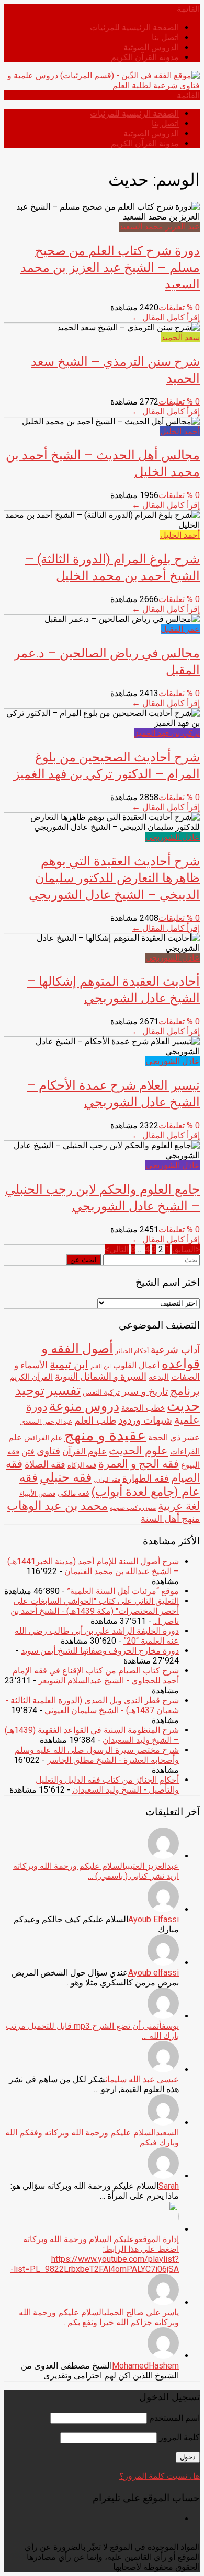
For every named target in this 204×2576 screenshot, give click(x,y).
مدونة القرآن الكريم (145, 57)
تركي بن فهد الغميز (167, 733)
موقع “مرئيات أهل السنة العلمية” (123, 1591)
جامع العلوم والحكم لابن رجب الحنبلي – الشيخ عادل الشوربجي (103, 1197)
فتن (28, 1452)
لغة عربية (179, 1506)
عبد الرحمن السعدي (46, 1422)
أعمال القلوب (136, 1365)
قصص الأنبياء (37, 1493)
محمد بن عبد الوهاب (57, 1506)
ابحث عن (83, 1260)
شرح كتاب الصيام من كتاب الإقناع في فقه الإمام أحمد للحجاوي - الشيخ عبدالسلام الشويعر (96, 1676)
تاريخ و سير (145, 1392)
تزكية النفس (101, 1392)
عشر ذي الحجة (174, 1437)
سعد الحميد (180, 337)
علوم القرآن (84, 1451)
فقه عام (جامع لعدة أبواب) (110, 1485)
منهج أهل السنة (170, 1518)
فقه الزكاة (82, 1465)
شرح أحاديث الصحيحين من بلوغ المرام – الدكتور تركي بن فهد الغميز (107, 765)
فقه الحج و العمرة (139, 1464)
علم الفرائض (43, 1438)
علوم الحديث (138, 1451)
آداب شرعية (175, 1350)
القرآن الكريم (31, 1377)
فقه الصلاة (45, 1464)
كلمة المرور (179, 2437)
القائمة (188, 9)
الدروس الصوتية (151, 47)
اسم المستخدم (174, 2418)
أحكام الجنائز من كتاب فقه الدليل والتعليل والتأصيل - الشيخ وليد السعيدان (107, 1785)
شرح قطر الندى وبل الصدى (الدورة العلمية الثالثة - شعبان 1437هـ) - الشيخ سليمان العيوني (92, 1705)
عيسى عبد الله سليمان (142, 2079)
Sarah (169, 2186)
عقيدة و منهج (105, 1435)
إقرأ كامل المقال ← (166, 317)
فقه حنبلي (66, 1477)
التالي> (117, 1249)
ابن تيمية (69, 1364)
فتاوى (48, 1451)
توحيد (30, 1390)
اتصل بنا (165, 37)
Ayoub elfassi (154, 1973)
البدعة (159, 1377)
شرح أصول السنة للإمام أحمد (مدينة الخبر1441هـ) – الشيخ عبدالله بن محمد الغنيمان (93, 1566)
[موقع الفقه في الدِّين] (102, 85)
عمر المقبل (180, 629)
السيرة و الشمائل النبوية (101, 1377)
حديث (183, 1406)
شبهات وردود (145, 1420)
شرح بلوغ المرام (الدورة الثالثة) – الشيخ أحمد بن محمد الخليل (112, 567)
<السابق (186, 1249)
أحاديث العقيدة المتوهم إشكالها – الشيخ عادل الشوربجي (113, 989)
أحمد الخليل (180, 431)
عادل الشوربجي (173, 837)
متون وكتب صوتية (133, 1508)
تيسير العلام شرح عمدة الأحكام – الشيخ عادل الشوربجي (113, 1093)
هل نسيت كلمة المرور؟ (160, 2476)
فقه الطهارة (146, 1478)
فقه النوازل (107, 1480)
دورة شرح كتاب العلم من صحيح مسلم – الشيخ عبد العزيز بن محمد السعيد (110, 267)
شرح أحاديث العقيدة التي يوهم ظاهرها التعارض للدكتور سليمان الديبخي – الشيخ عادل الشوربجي (114, 877)
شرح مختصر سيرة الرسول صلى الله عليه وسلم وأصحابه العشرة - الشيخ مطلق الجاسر (97, 1755)
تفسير (64, 1390)
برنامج (185, 1391)
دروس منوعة (84, 1406)
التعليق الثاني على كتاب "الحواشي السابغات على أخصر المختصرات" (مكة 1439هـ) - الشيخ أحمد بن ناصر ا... (95, 1611)
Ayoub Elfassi (154, 1919)
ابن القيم (101, 1366)
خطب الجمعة (143, 1408)
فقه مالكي (73, 1493)
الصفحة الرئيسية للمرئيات (134, 27)
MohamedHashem (145, 2366)
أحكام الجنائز (132, 1351)
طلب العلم (95, 1420)
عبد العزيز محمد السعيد (160, 227)
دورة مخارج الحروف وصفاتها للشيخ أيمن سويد (100, 1651)
